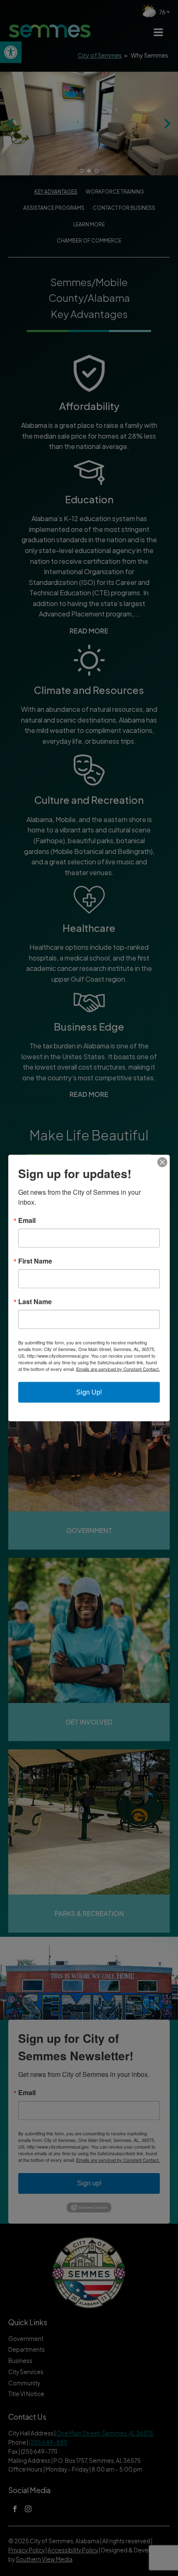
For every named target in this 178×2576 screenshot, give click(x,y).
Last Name (35, 1302)
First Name (35, 1261)
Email (27, 1220)
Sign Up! (89, 1392)
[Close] (162, 1162)
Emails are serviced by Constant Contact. (118, 1369)
